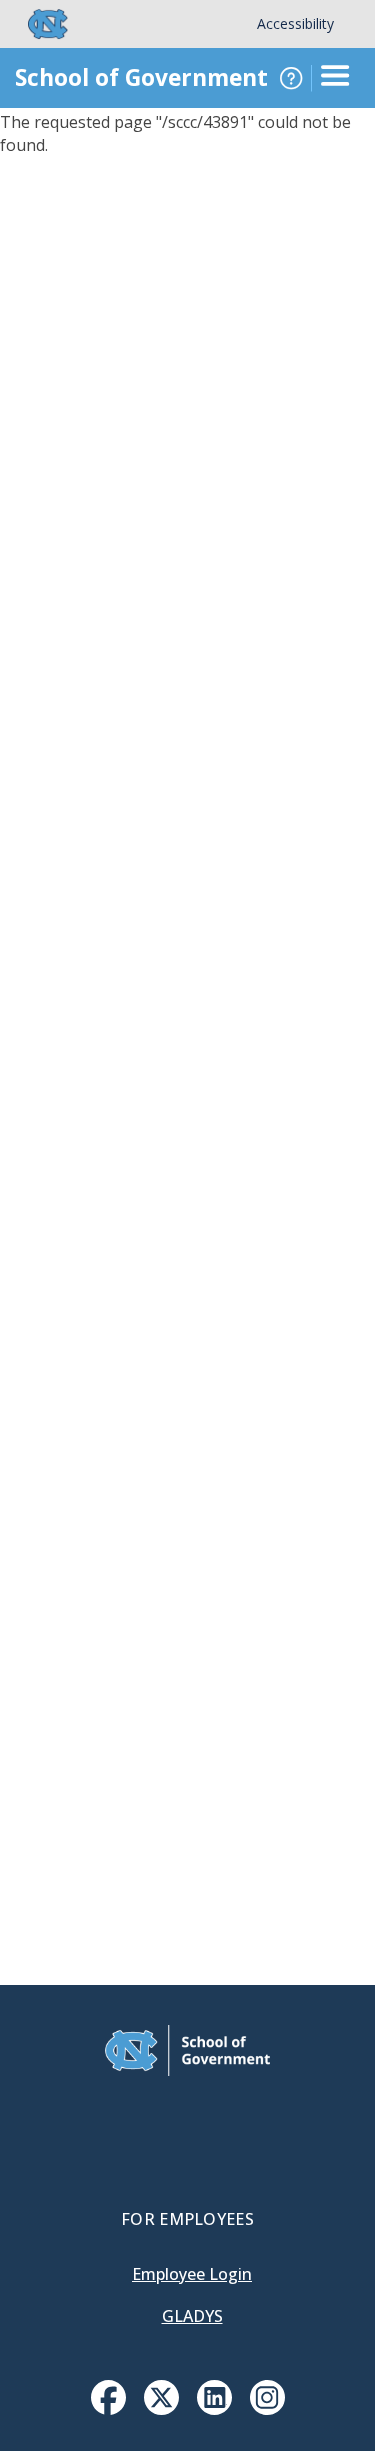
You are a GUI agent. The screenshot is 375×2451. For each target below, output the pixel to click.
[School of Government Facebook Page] (108, 2409)
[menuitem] (108, 2397)
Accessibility (295, 23)
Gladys (192, 2316)
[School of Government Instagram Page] (267, 2409)
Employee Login (192, 2274)
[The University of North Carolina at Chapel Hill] (36, 24)
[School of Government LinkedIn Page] (214, 2409)
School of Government (141, 77)
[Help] (291, 78)
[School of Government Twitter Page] (161, 2409)
